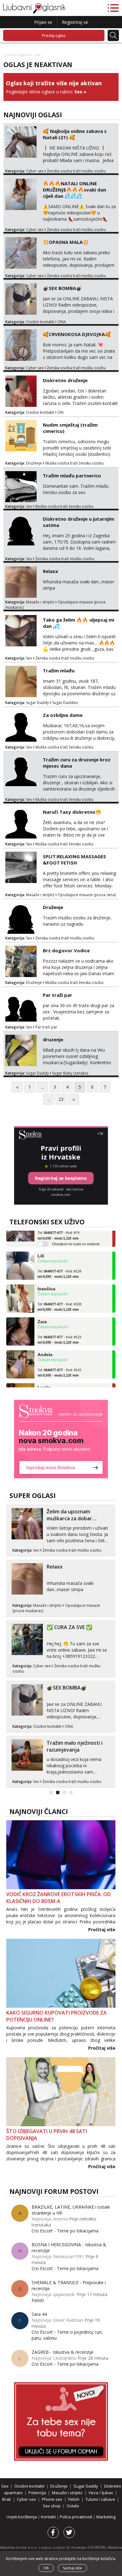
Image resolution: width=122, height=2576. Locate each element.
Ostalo (73, 2506)
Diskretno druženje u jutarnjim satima (79, 522)
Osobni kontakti (40, 322)
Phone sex (52, 2499)
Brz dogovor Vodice (66, 950)
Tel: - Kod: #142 (59, 1363)
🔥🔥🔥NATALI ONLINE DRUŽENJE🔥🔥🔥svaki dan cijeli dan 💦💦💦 (74, 190)
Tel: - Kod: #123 (59, 1330)
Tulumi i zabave (100, 2499)
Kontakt (49, 2517)
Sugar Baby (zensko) (70, 1073)
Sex (78, 92)
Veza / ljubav (101, 2493)
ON (61, 412)
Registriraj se (75, 22)
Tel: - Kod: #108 (59, 1297)
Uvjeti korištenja (22, 2517)
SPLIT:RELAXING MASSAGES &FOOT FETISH (74, 860)
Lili (41, 1247)
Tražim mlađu (59, 670)
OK (46, 2568)
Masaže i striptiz (40, 602)
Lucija (44, 1378)
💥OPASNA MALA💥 (66, 242)
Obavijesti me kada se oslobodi (76, 1235)
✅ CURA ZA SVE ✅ (69, 1627)
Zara (42, 1312)
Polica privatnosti (76, 2517)
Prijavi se (43, 22)
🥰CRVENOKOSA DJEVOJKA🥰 (77, 334)
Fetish (38, 2300)
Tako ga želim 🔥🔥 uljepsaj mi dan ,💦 (79, 623)
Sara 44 (39, 2314)
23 (61, 1099)
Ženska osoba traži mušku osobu (76, 171)
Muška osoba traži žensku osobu (74, 463)
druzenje (53, 1039)
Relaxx (51, 571)
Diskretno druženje (65, 380)
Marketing (106, 2517)
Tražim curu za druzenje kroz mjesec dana (77, 763)
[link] (61, 1439)
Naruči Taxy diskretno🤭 (72, 812)
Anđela (45, 1345)
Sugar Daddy (37, 703)
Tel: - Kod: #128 (59, 1264)
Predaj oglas (54, 35)
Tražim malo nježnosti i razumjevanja (75, 1746)
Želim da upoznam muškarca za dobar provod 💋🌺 (69, 1518)
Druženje (34, 463)
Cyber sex (35, 171)
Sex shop (52, 2506)
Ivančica (46, 1280)
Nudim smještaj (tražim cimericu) (70, 428)
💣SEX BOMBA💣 (62, 288)
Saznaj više (72, 2568)
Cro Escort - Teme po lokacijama (65, 2231)
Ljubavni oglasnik (18, 55)
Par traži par (58, 995)
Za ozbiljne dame (63, 715)
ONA (62, 322)
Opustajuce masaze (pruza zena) (87, 895)
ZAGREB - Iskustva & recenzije (63, 2352)
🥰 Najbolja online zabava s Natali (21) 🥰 (75, 134)
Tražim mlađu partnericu (72, 476)
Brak (7, 2499)
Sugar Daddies (65, 703)
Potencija (37, 2493)
